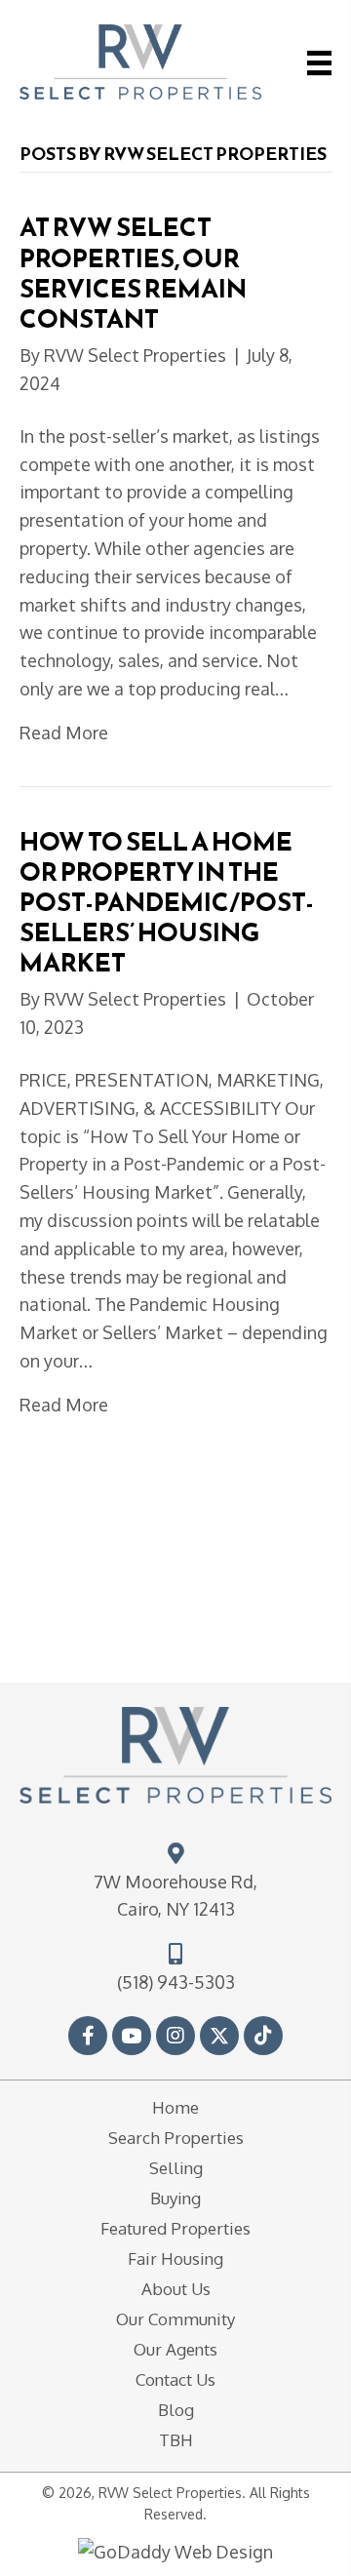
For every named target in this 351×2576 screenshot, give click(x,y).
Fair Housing (175, 2259)
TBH (176, 2440)
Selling (176, 2168)
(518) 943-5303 (176, 1982)
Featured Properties (175, 2228)
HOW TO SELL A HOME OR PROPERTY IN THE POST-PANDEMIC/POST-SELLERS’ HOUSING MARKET (167, 902)
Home (175, 2107)
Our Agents (175, 2349)
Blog (176, 2410)
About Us (176, 2289)
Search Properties (176, 2138)
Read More (64, 733)
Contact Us (175, 2379)
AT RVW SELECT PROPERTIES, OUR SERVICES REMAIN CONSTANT (133, 273)
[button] (88, 2036)
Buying (175, 2198)
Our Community (175, 2319)
